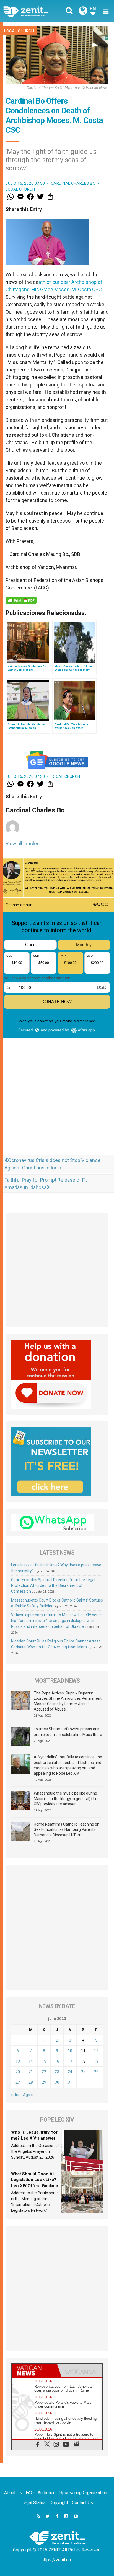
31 (70, 2082)
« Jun (16, 2095)
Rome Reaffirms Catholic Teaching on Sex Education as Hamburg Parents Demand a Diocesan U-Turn (67, 1830)
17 (70, 2061)
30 (57, 2082)
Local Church (19, 31)
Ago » (28, 2095)
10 (70, 2051)
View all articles (23, 843)
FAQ (30, 2493)
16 (57, 2061)
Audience (47, 2493)
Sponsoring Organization (83, 2493)
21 (31, 2072)
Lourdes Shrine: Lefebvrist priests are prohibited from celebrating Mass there (68, 1732)
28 (31, 2082)
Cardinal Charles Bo (73, 183)
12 (96, 2051)
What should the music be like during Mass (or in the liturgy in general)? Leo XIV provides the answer (67, 1799)
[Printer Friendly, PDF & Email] (21, 600)
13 (18, 2061)
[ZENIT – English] (32, 11)
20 (18, 2072)
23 (57, 2072)
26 (96, 2072)
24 (70, 2072)
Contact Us (82, 2503)
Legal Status (33, 2503)
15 (44, 2061)
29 (44, 2082)
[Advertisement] (57, 1113)
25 (83, 2072)
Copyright (59, 2503)
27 (18, 2082)
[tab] (34, 2370)
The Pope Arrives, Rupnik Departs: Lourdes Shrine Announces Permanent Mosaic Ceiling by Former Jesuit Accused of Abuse (68, 1701)
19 (96, 2061)
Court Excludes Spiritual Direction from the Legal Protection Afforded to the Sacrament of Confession (53, 1585)
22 (44, 2072)
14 (31, 2061)
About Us (13, 2493)
